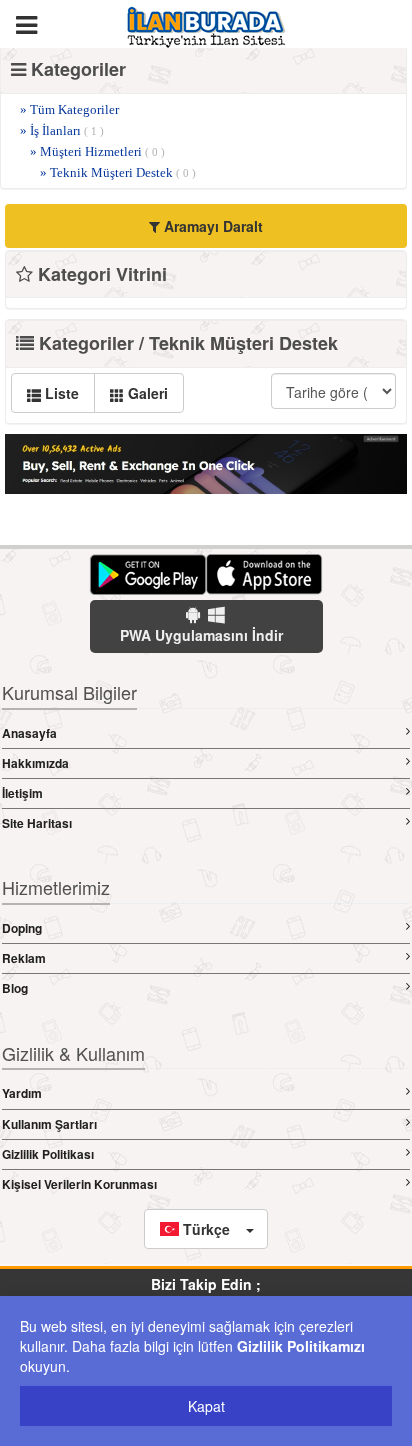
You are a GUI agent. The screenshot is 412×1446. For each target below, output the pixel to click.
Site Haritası (37, 823)
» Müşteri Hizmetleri (97, 151)
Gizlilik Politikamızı (301, 1346)
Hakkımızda (35, 763)
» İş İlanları (62, 130)
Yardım (22, 1093)
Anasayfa (29, 733)
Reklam (24, 958)
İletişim (22, 793)
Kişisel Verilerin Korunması (79, 1184)
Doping (22, 928)
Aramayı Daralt (211, 226)
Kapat (206, 1406)
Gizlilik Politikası (48, 1154)
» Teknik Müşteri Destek (118, 172)
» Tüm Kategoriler (69, 109)
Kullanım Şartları (49, 1124)
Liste (60, 393)
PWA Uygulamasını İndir (201, 635)
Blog (15, 988)
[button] (206, 1229)
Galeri (146, 393)
